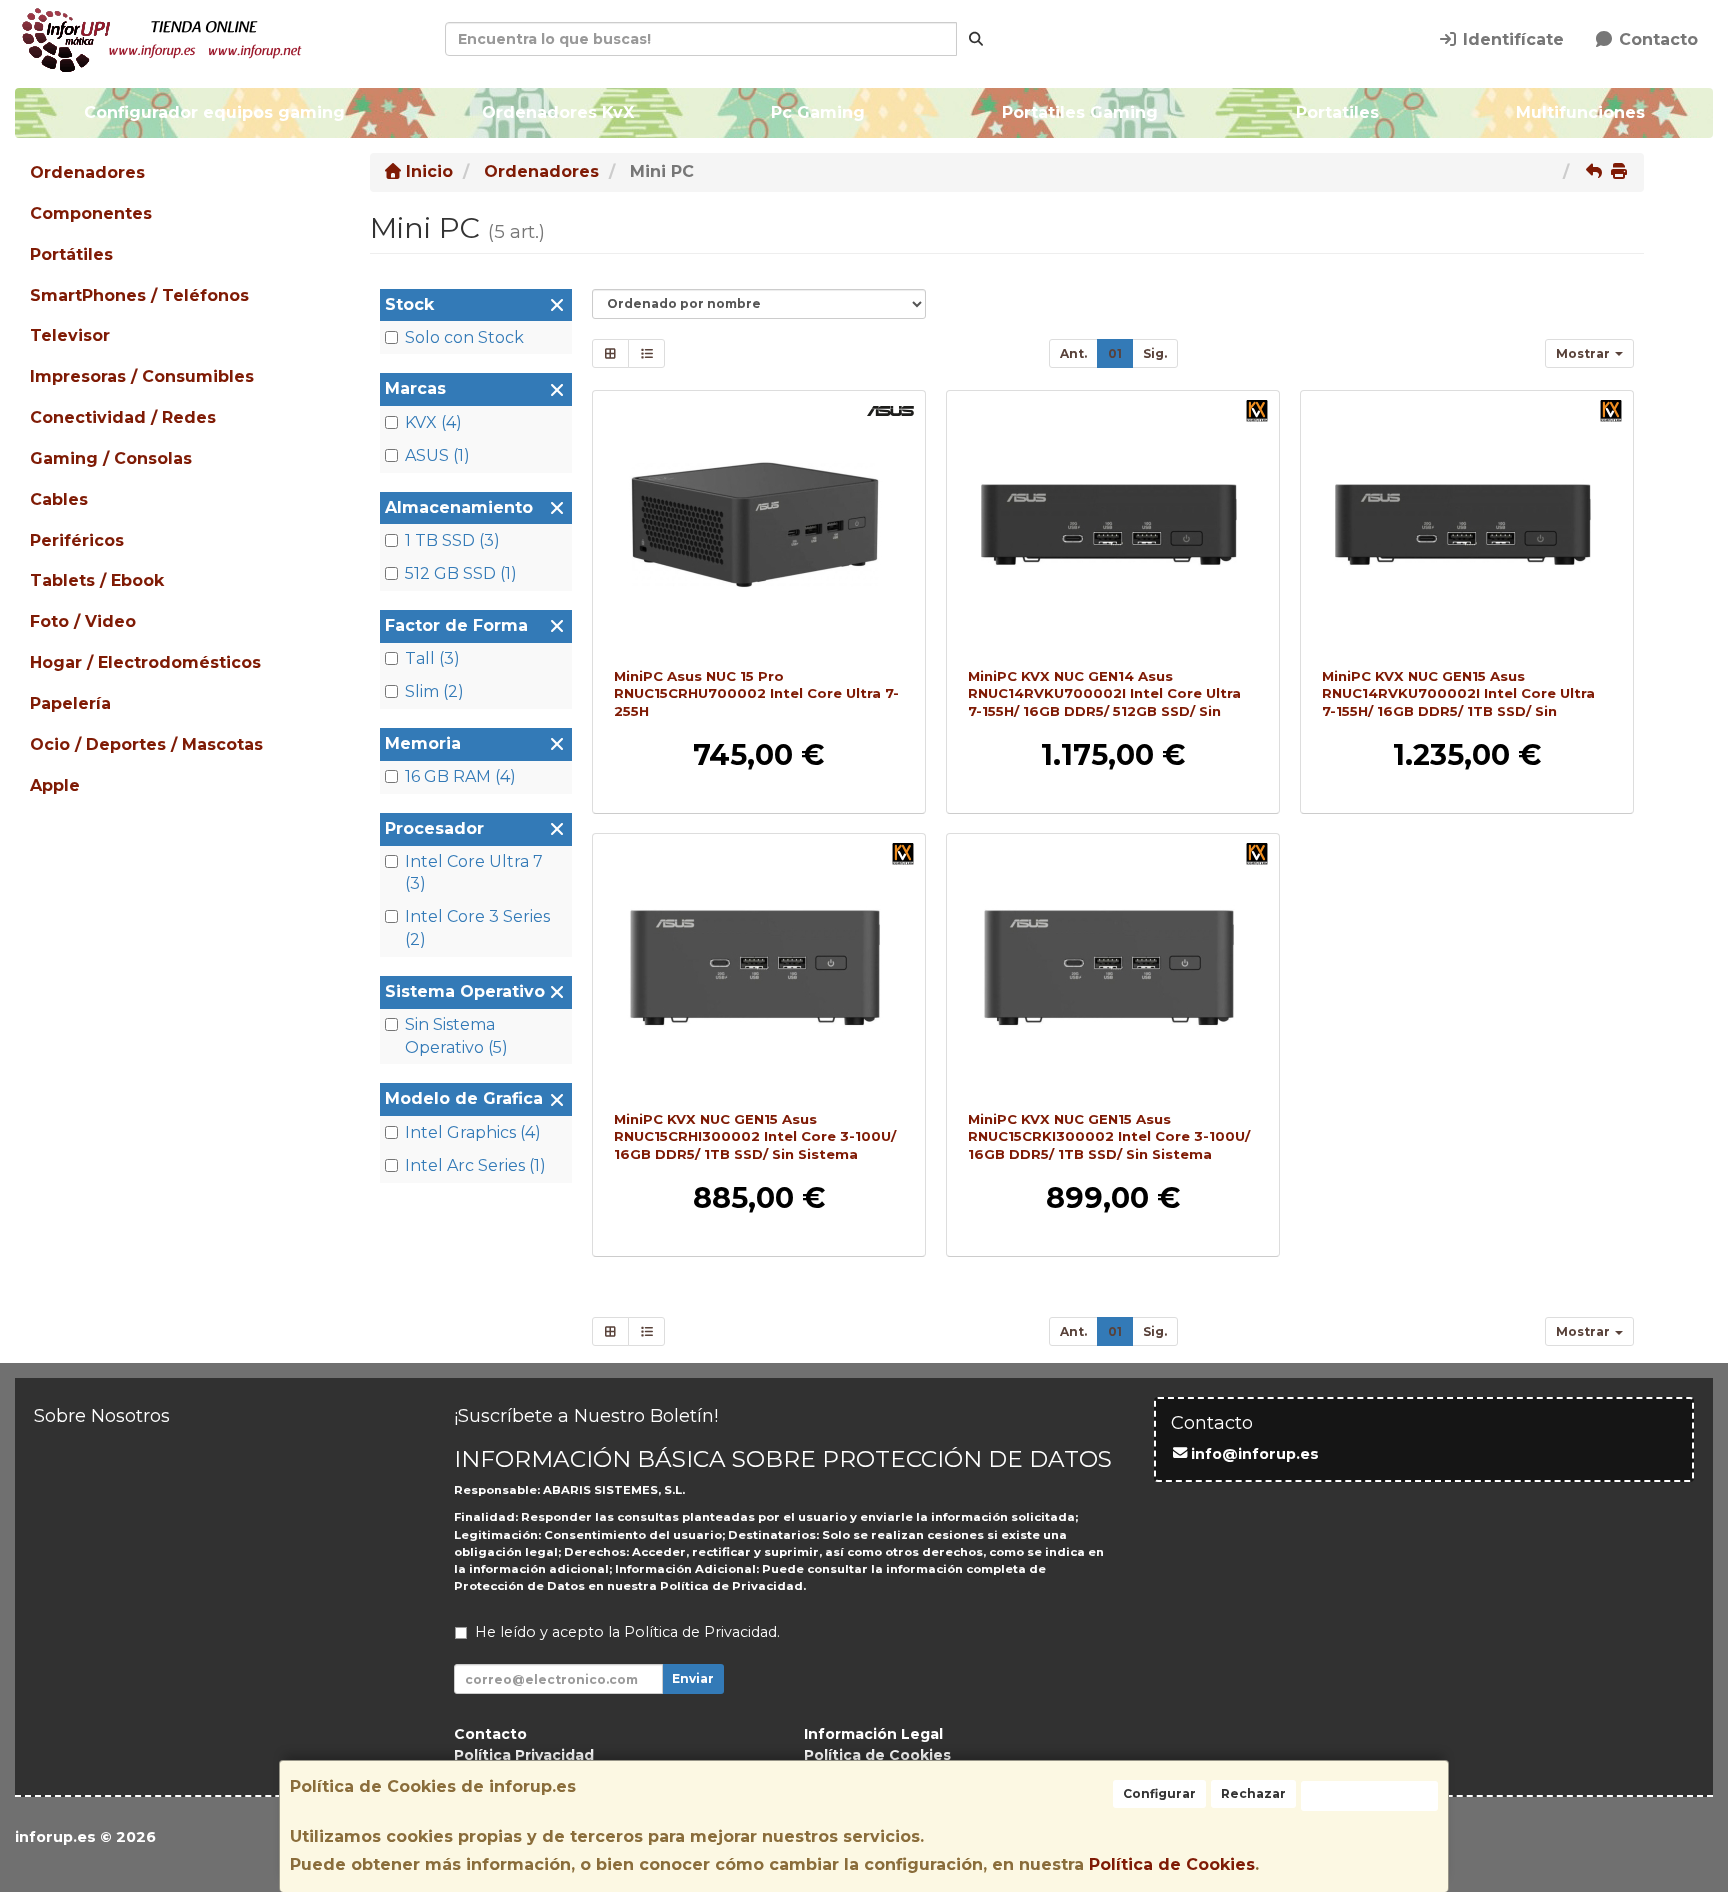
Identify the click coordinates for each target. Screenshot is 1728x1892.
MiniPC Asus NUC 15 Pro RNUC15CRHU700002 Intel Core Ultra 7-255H (756, 693)
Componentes (91, 213)
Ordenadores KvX (558, 112)
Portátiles (71, 254)
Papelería (70, 703)
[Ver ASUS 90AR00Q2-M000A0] (759, 525)
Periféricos (77, 540)
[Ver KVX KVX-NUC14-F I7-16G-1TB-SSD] (1467, 525)
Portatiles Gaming (1080, 112)
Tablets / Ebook (97, 580)
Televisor (70, 335)
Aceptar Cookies (1369, 1795)
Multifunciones (1579, 112)
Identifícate (1511, 39)
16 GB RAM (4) (460, 776)
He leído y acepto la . (627, 1632)
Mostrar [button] (1584, 353)
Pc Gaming (818, 112)
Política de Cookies (1172, 1864)
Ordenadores (87, 172)
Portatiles (1336, 112)
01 (1115, 353)
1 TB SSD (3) (452, 540)
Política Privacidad (524, 1755)
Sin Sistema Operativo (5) (456, 1036)
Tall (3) (432, 658)
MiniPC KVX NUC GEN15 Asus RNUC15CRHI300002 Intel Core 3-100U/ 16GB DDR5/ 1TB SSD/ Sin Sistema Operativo (755, 1145)
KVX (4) (433, 422)
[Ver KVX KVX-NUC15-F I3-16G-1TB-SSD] (759, 968)
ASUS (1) (437, 455)
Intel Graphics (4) (473, 1132)
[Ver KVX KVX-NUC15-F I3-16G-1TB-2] (1113, 968)
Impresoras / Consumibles (142, 376)
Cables (59, 499)
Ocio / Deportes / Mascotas (146, 744)
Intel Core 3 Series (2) (477, 928)
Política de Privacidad (731, 1586)
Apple (55, 785)
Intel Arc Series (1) (475, 1165)
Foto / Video (83, 621)
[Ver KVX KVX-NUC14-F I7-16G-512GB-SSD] (1113, 525)
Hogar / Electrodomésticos (145, 662)
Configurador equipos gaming (214, 112)
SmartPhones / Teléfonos (139, 295)
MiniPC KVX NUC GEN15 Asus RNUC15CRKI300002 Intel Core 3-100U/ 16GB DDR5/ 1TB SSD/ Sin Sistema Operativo (1109, 1145)
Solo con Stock (464, 337)
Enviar (693, 1678)
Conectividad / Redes (123, 417)
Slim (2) (434, 691)
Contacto (1656, 39)
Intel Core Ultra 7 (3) (474, 873)
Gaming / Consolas (111, 458)
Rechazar (1253, 1793)
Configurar (1159, 1793)
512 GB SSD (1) (461, 573)
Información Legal (873, 1734)
